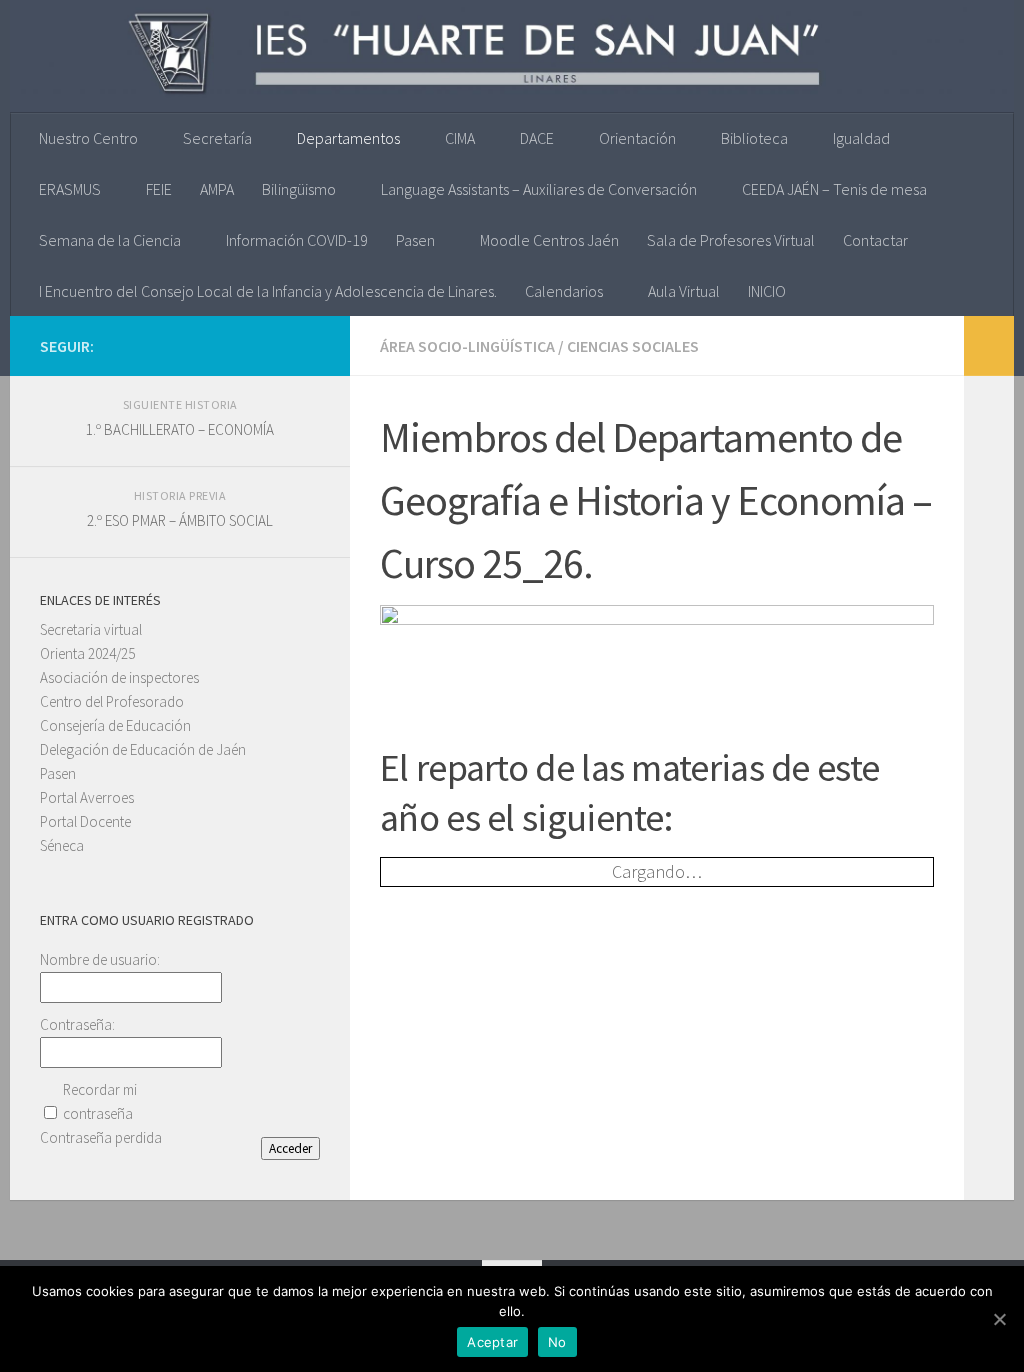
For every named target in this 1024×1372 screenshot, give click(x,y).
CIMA (460, 138)
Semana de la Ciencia (110, 240)
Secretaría (217, 138)
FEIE (159, 189)
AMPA (217, 189)
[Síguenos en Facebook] (308, 345)
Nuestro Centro (88, 138)
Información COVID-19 (297, 240)
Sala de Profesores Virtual (731, 240)
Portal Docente (85, 821)
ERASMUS (70, 189)
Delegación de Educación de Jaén (143, 749)
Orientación (637, 138)
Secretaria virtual (91, 629)
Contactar (875, 240)
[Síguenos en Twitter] (276, 345)
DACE (537, 138)
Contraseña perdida (101, 1137)
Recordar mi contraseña (100, 1101)
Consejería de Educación (115, 725)
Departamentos (348, 138)
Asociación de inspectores (119, 677)
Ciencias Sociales (633, 346)
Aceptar (492, 1342)
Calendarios (564, 291)
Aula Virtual (684, 291)
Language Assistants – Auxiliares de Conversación (539, 189)
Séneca (62, 845)
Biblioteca (754, 138)
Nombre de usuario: (100, 959)
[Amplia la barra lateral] (989, 346)
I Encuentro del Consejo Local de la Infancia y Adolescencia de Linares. (268, 291)
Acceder (290, 1148)
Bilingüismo (299, 189)
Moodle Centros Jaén (549, 240)
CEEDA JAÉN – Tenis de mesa (834, 189)
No (557, 1342)
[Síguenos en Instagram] (244, 345)
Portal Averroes (87, 797)
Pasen (415, 240)
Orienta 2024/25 (87, 653)
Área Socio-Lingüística (467, 346)
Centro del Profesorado (112, 701)
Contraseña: (77, 1024)
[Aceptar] (999, 1319)
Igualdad (861, 138)
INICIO (767, 291)
